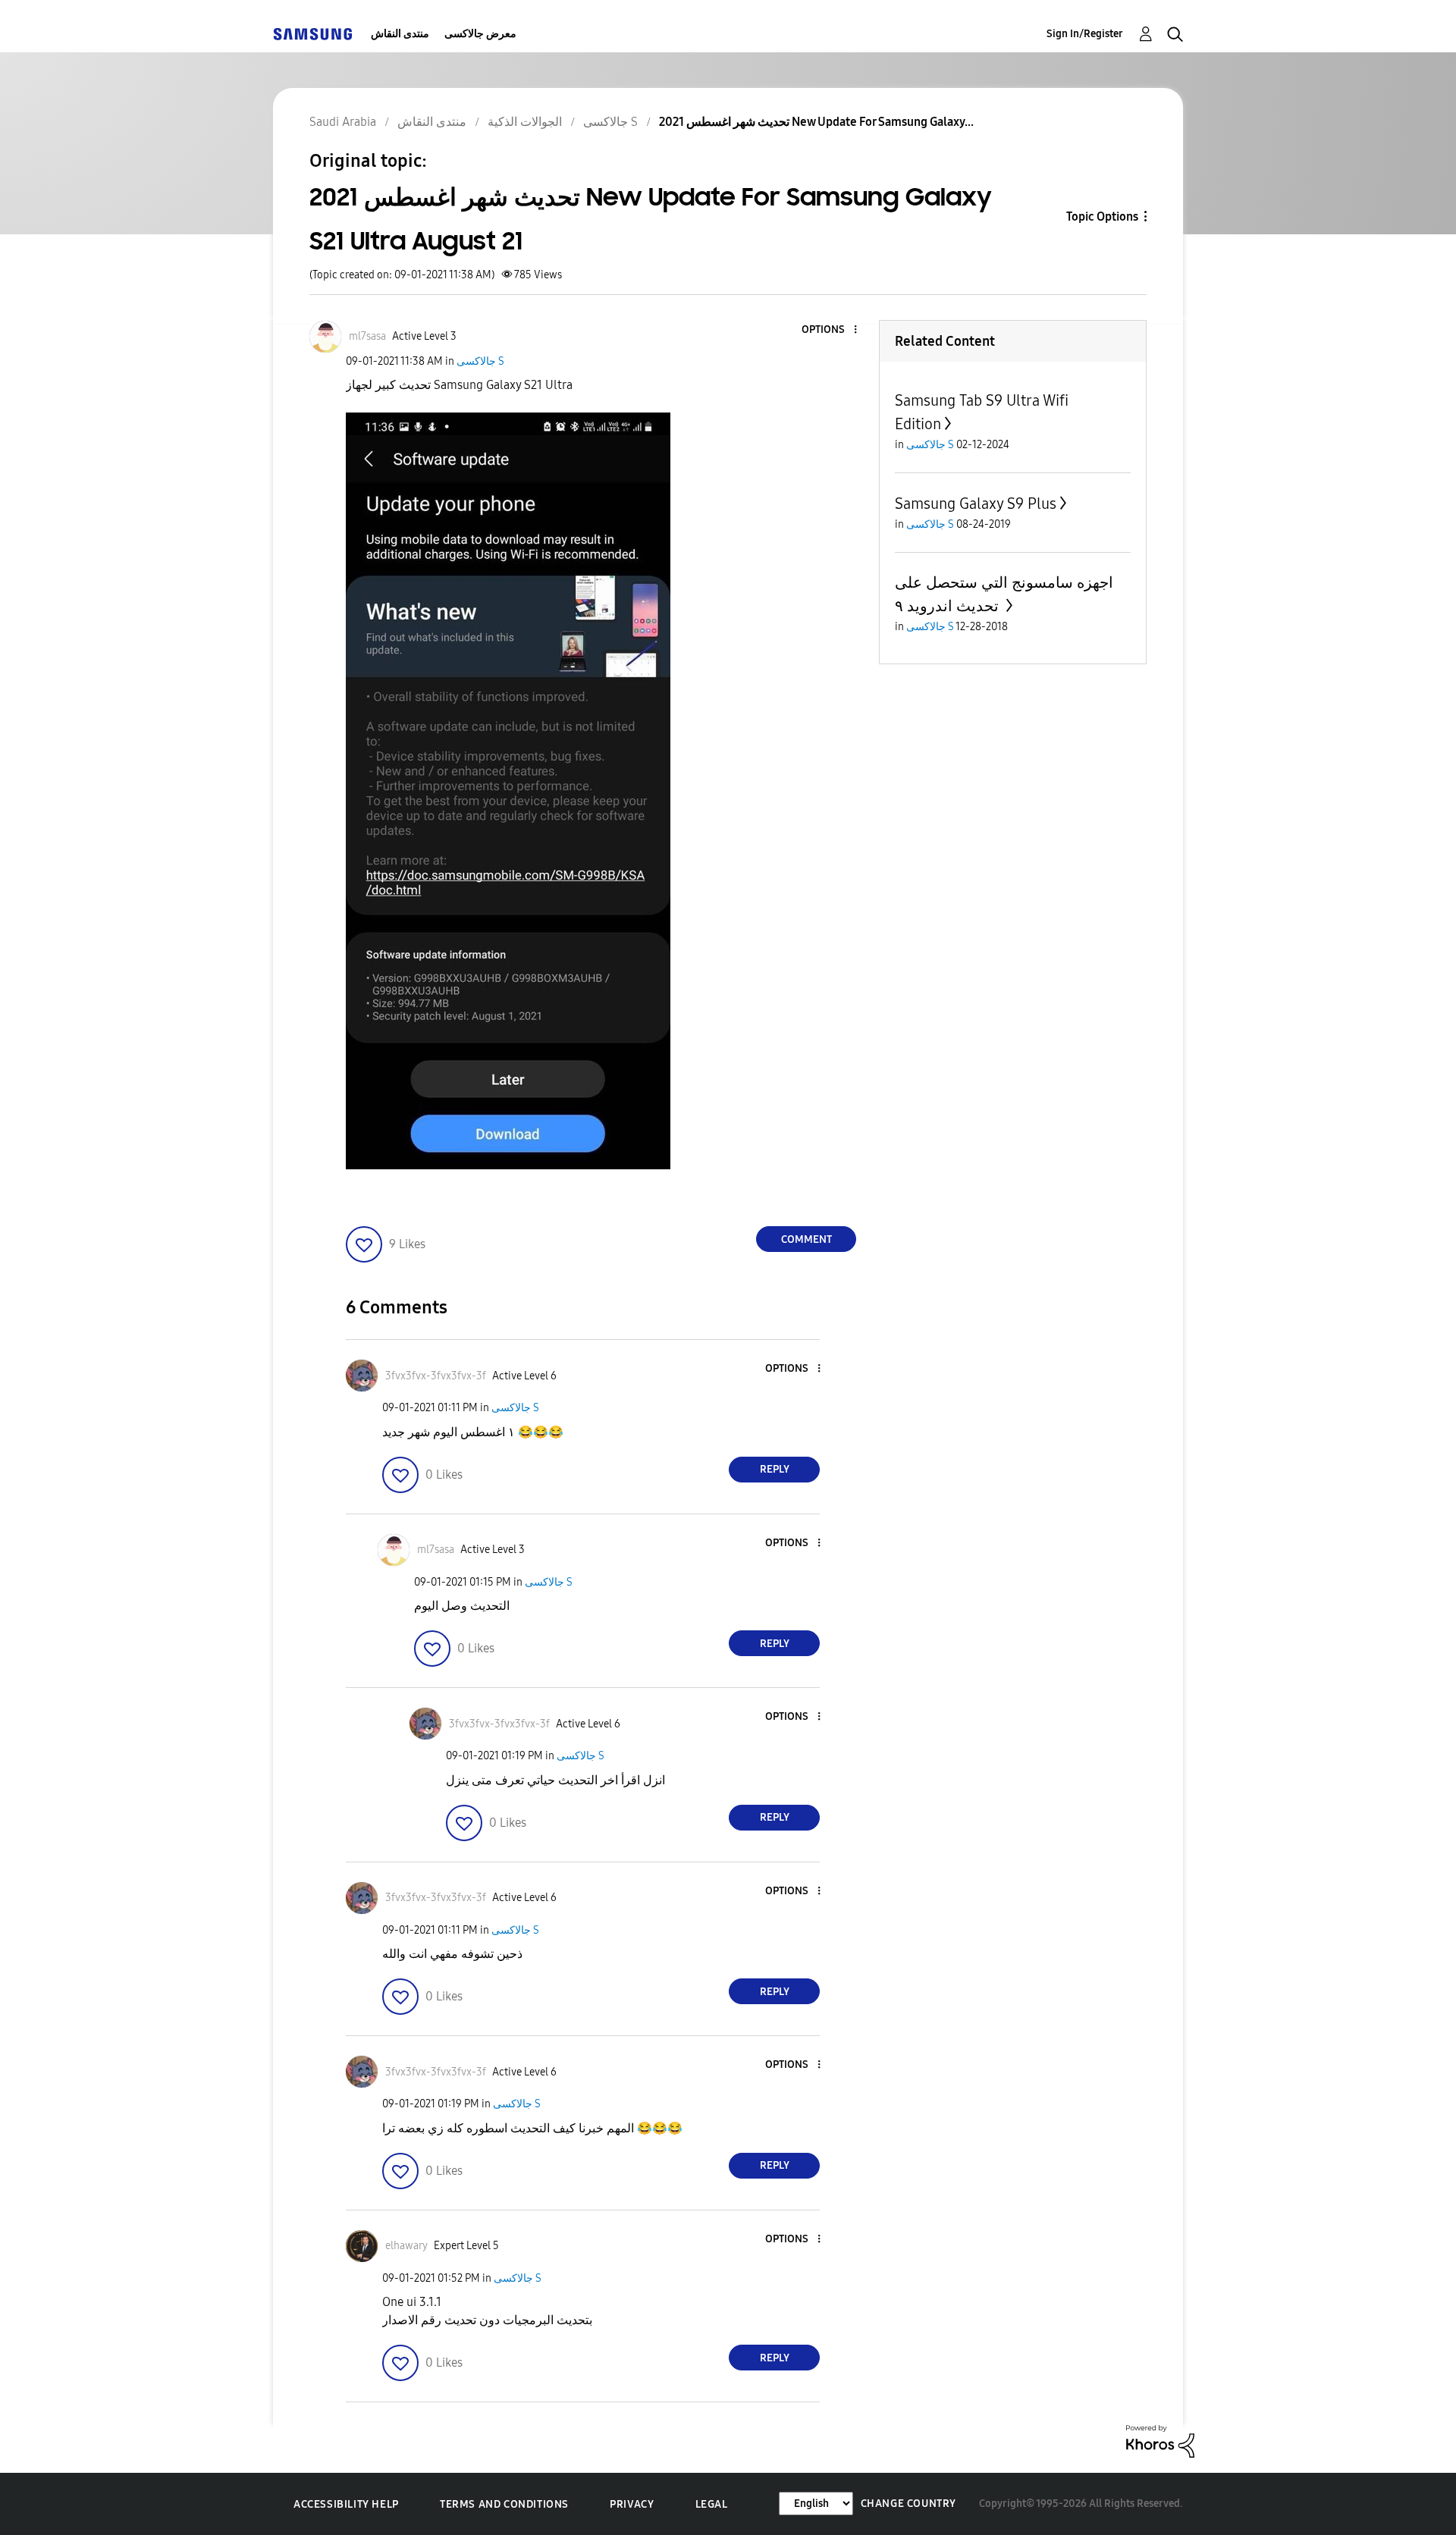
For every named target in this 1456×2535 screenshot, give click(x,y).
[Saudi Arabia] (312, 34)
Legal (712, 2504)
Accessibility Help (346, 2504)
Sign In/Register (1085, 34)
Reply (775, 1469)
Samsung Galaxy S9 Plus (976, 504)
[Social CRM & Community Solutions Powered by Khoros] (1160, 2441)
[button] (830, 330)
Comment (806, 1239)
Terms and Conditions (504, 2504)
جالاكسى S (480, 361)
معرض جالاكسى (480, 34)
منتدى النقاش (400, 34)
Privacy (632, 2504)
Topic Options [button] (1102, 216)
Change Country (908, 2504)
